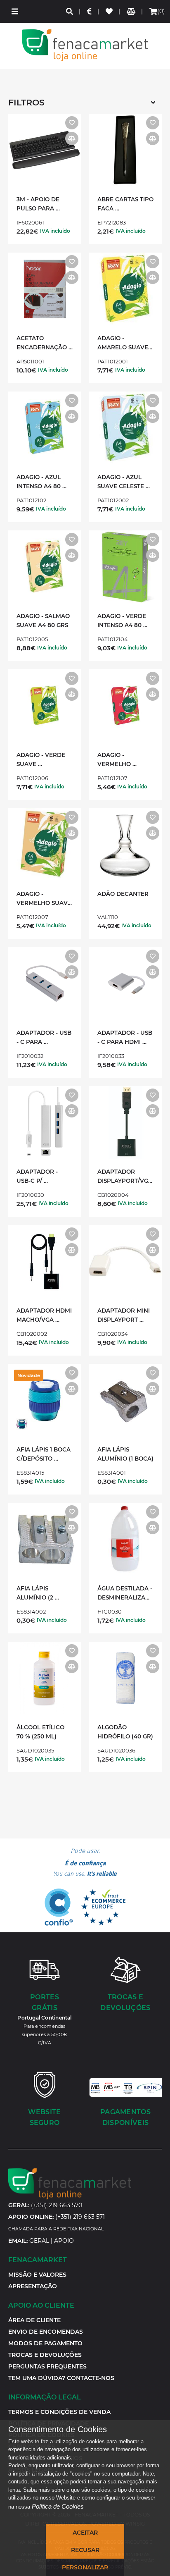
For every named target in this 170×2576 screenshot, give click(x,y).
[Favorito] (72, 123)
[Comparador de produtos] (131, 11)
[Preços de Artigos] (90, 11)
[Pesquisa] (70, 11)
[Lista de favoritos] (110, 11)
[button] (15, 11)
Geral (39, 2241)
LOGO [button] (85, 45)
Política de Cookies (58, 2506)
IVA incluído (55, 231)
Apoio (64, 2241)
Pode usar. (85, 1862)
